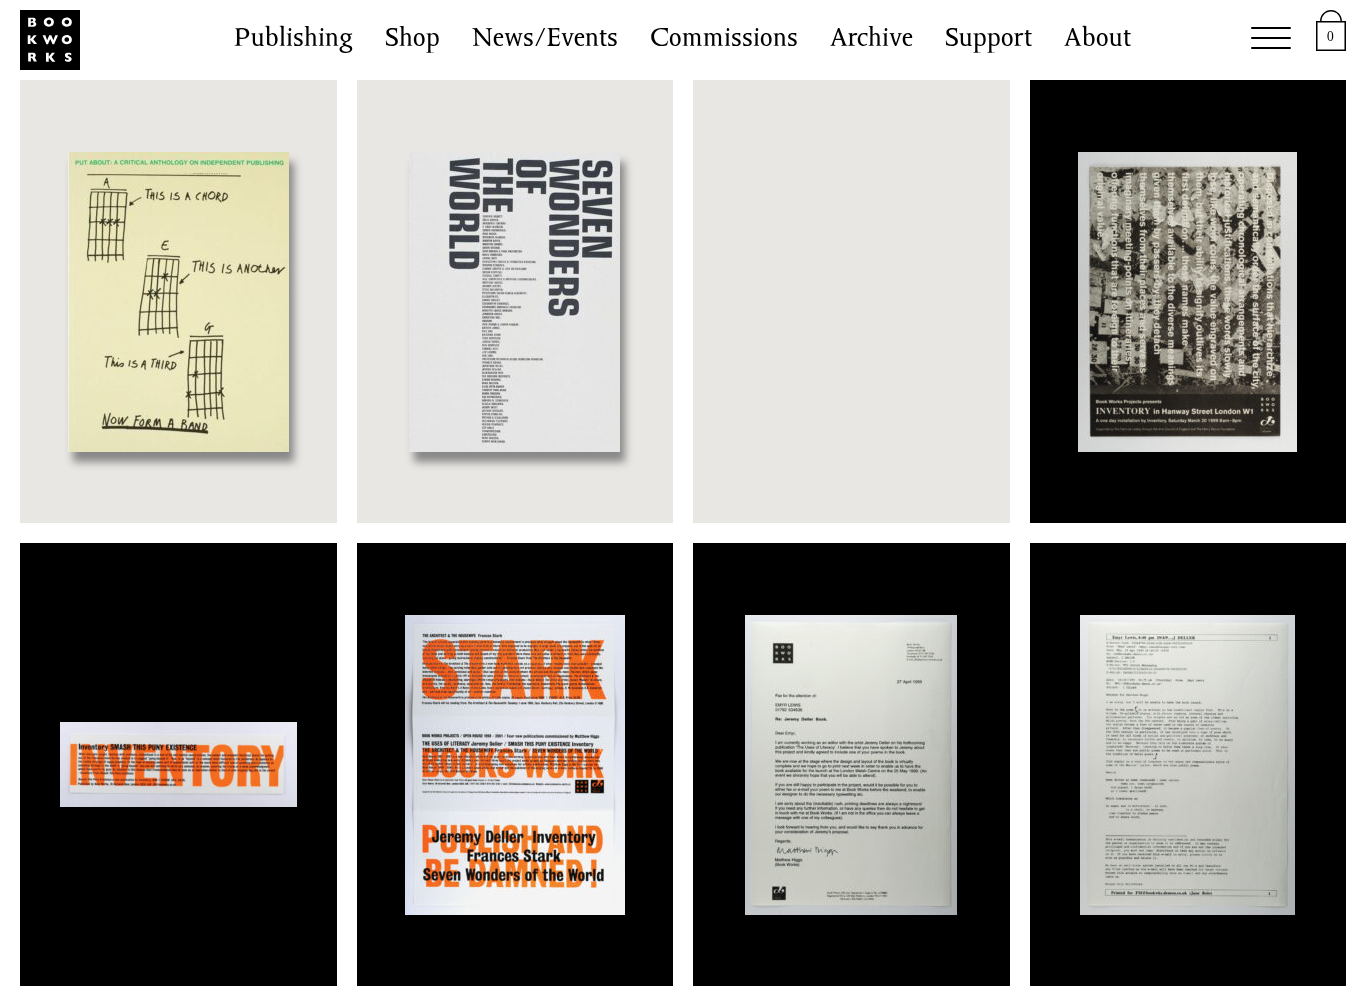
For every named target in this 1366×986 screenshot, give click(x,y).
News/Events (545, 40)
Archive (871, 40)
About (1097, 40)
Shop (412, 40)
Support (988, 40)
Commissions (724, 40)
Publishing (293, 40)
